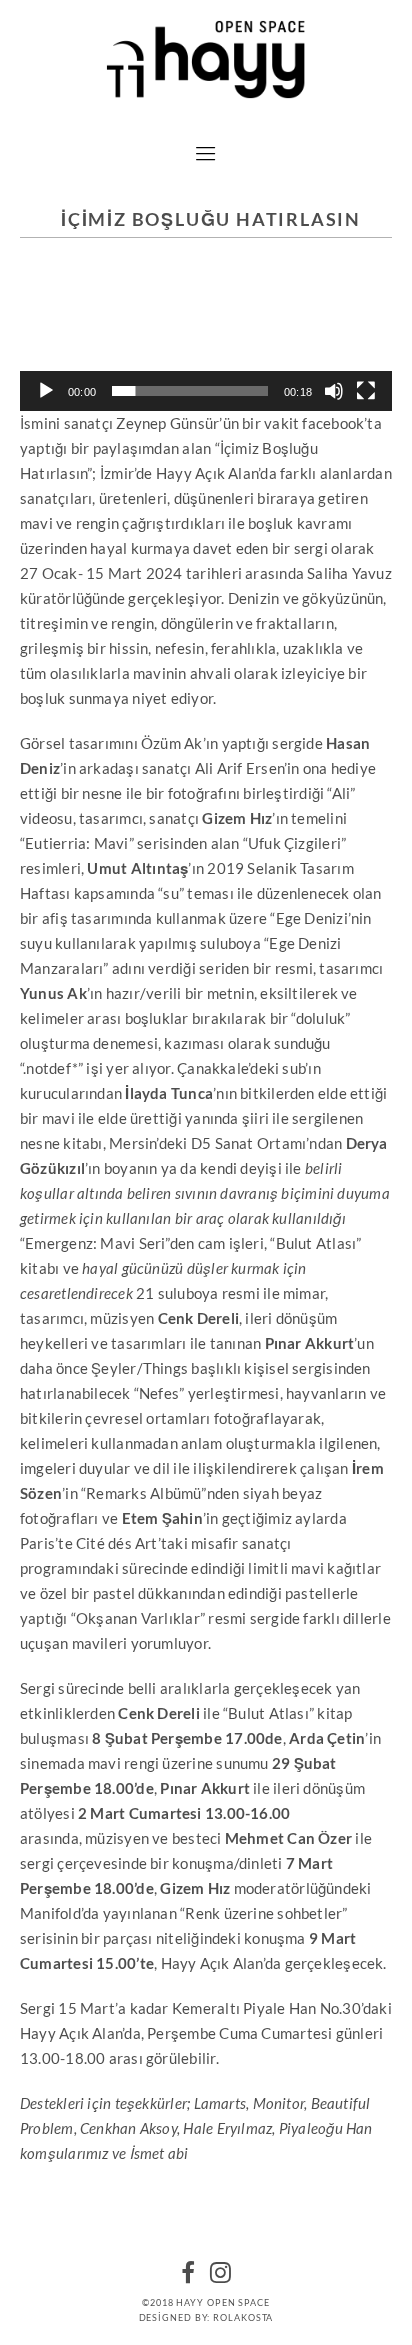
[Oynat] (46, 391)
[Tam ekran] (366, 391)
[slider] (190, 391)
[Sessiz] (334, 391)
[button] (206, 349)
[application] (206, 350)
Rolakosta (243, 2317)
